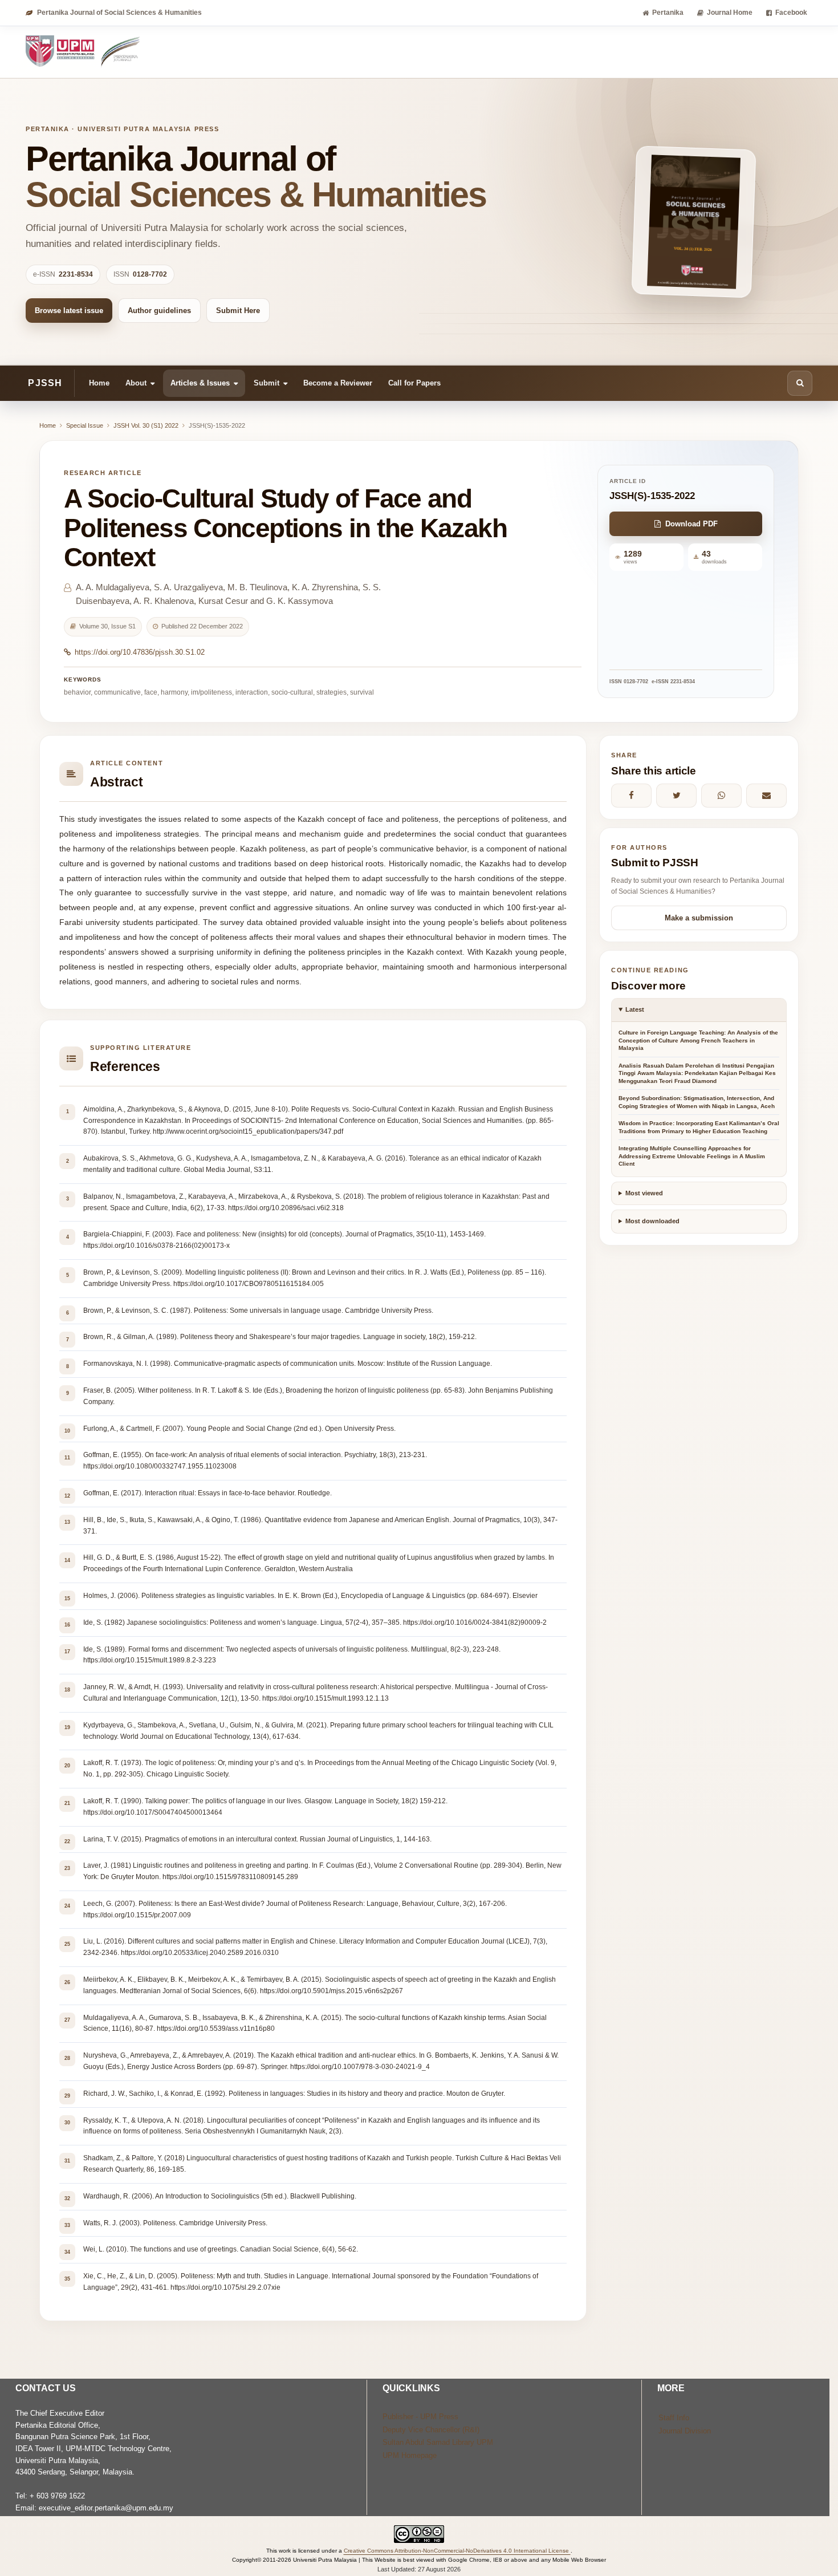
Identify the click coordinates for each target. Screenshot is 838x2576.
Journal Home (730, 13)
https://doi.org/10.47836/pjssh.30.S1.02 (140, 652)
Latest (635, 1009)
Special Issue (85, 425)
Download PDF (691, 524)
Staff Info (674, 2418)
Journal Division (685, 2431)
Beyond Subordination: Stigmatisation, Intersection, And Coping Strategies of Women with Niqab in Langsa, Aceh (697, 1102)
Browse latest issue (69, 311)
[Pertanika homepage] (84, 52)
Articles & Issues (200, 382)
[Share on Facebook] (631, 796)
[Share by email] (766, 796)
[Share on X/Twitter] (676, 796)
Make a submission (699, 918)
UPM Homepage (410, 2455)
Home (99, 382)
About (136, 382)
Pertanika (668, 13)
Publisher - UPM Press (420, 2417)
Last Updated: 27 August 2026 (419, 2569)
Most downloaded (652, 1221)
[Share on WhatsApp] (721, 796)
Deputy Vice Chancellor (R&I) (431, 2430)
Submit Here (238, 311)
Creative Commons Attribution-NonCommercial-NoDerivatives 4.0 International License (457, 2551)
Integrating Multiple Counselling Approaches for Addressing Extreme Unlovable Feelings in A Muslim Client (692, 1156)
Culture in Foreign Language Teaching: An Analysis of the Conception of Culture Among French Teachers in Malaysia (698, 1040)
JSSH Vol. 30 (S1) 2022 (146, 425)
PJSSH (45, 383)
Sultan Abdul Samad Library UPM (438, 2442)
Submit (267, 382)
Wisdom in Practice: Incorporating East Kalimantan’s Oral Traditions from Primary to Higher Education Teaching (699, 1127)
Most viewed (644, 1193)
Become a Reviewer (338, 382)
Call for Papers (414, 382)
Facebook (791, 13)
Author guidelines (159, 311)
